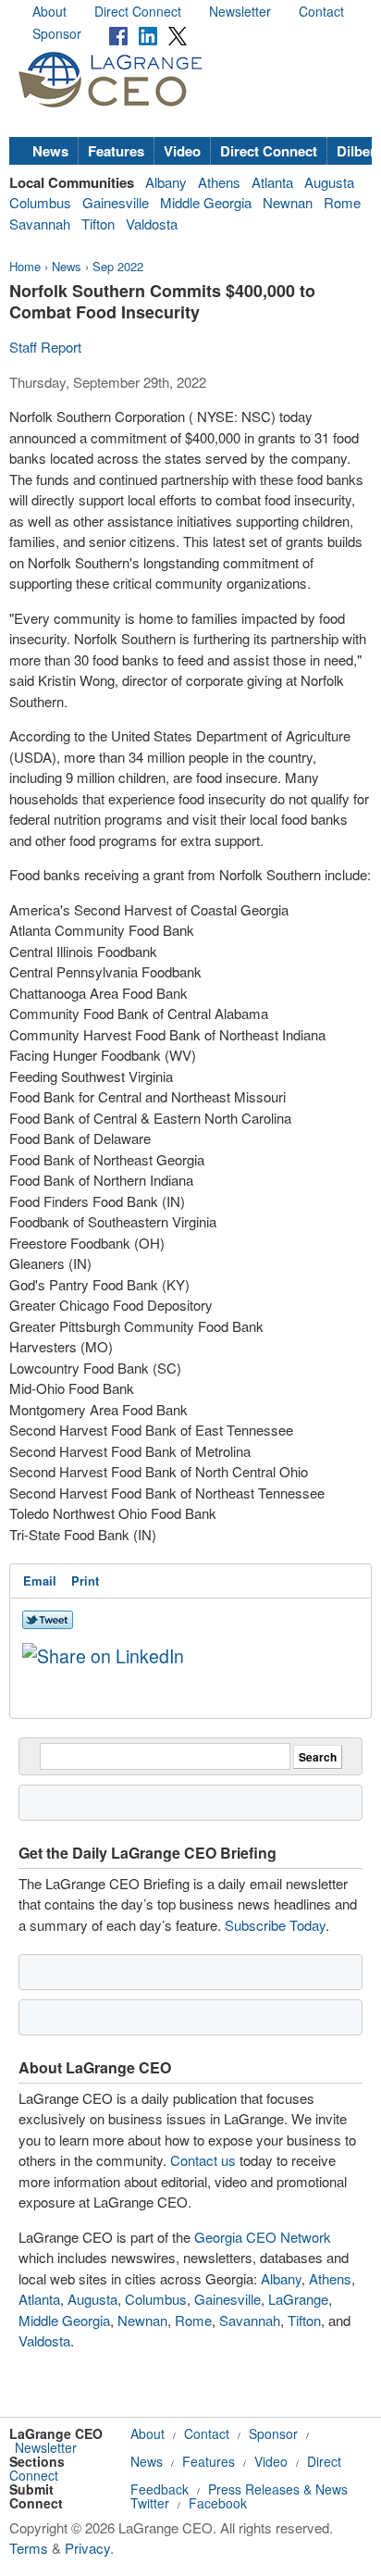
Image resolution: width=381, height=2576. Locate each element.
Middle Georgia (206, 202)
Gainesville (116, 202)
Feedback (160, 2489)
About (49, 11)
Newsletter (240, 11)
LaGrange (298, 2299)
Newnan (288, 202)
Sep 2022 (118, 266)
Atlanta (272, 182)
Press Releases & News (278, 2489)
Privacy (87, 2548)
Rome (342, 202)
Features (116, 151)
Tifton (98, 224)
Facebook (218, 2503)
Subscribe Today (275, 1925)
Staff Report (45, 347)
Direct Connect (138, 11)
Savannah (40, 224)
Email (40, 1580)
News (50, 151)
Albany (166, 182)
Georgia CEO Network (263, 2237)
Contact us (203, 2160)
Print (85, 1580)
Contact (321, 11)
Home (25, 266)
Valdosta (152, 224)
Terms (29, 2548)
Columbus (40, 202)
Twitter (150, 2503)
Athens (219, 182)
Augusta (329, 182)
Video (182, 151)
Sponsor (57, 33)
